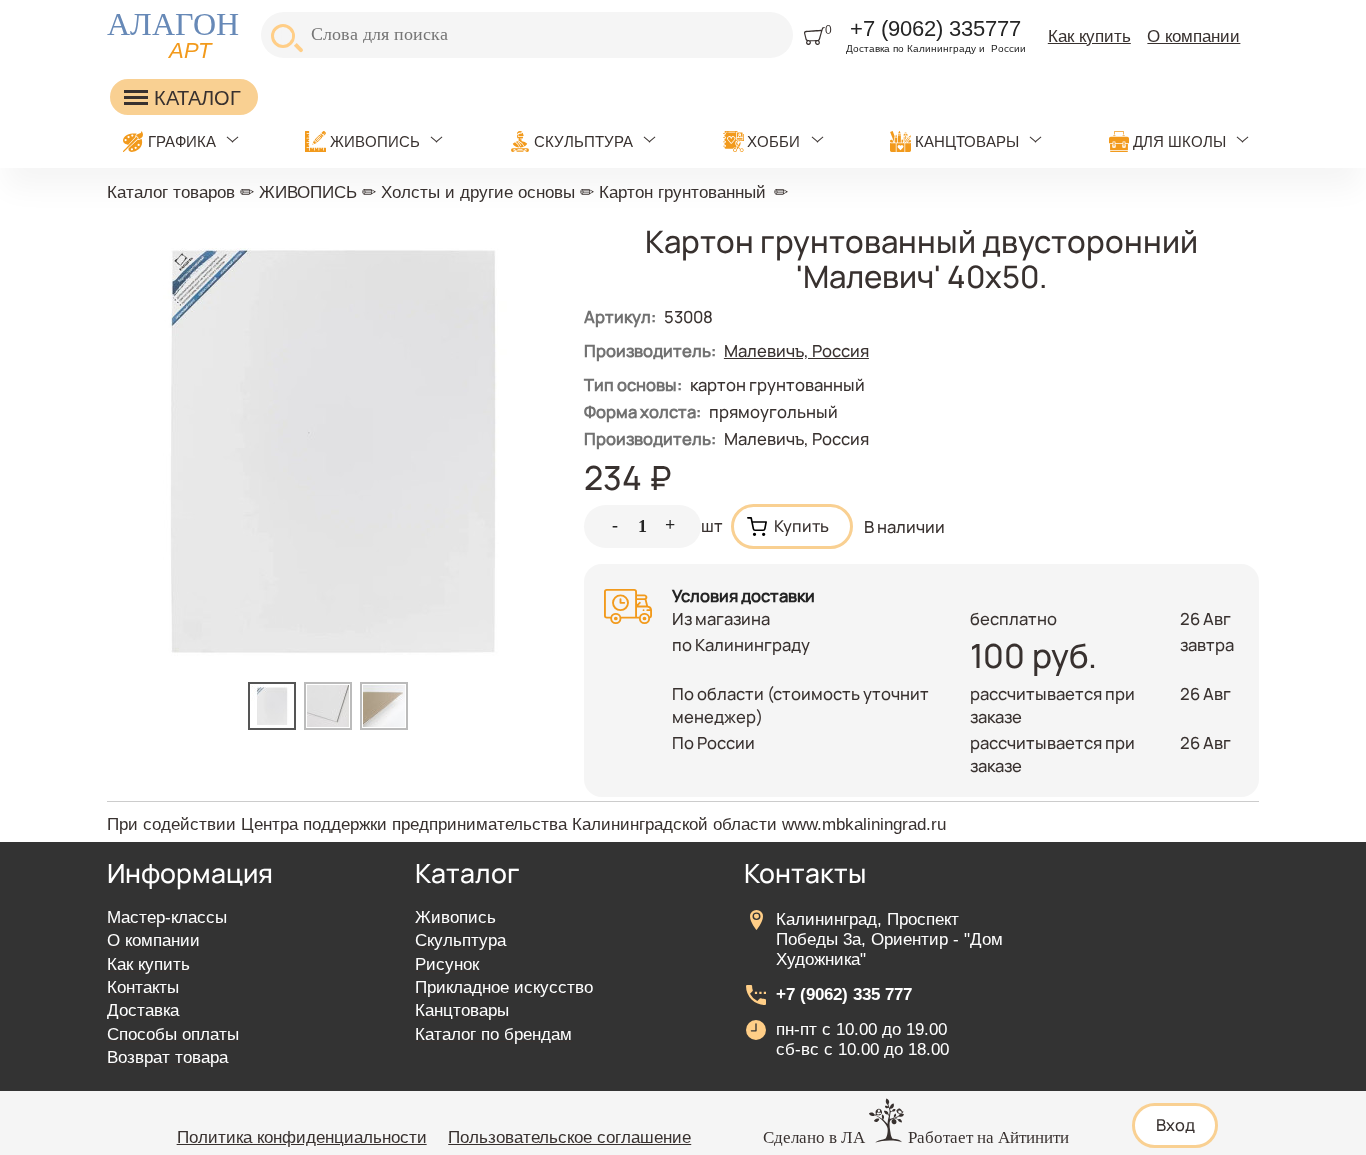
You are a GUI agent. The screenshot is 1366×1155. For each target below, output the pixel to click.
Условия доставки (743, 595)
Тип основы (633, 384)
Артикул (620, 316)
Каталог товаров (171, 192)
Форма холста (642, 411)
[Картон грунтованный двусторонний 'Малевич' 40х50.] (276, 723)
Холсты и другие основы (478, 192)
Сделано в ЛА (814, 1137)
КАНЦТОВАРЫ (967, 141)
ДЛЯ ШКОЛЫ (1179, 141)
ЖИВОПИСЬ (375, 141)
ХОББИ (773, 141)
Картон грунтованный (682, 192)
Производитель (650, 438)
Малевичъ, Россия (796, 350)
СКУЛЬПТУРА (583, 141)
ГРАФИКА (182, 141)
